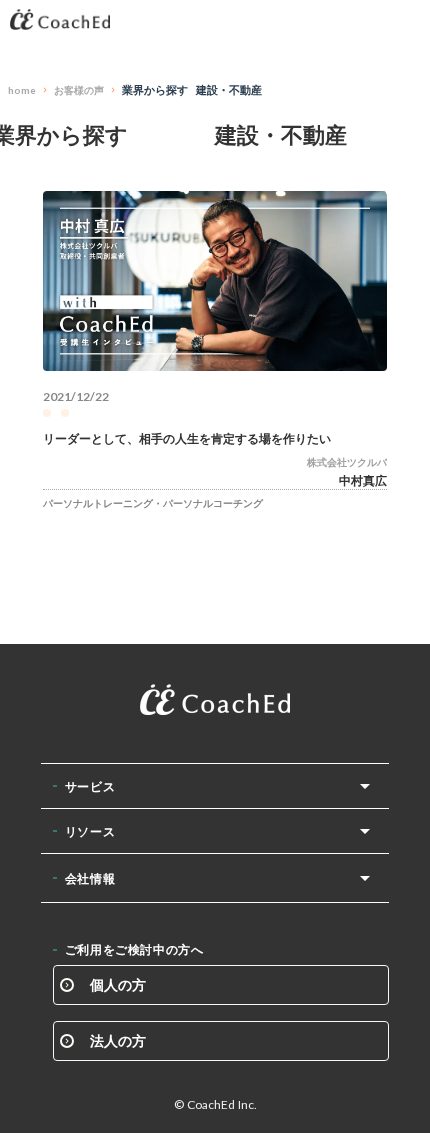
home (22, 90)
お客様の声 (79, 90)
